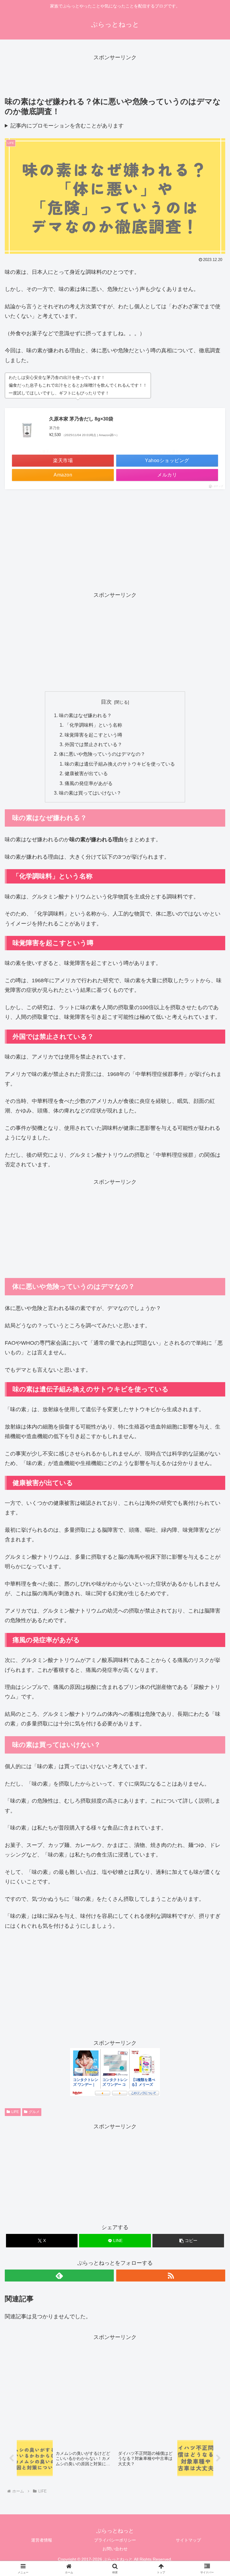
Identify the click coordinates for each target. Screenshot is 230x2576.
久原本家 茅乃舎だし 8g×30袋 (81, 419)
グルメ (34, 2112)
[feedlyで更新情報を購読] (59, 2276)
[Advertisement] (115, 76)
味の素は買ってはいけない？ (90, 793)
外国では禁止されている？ (93, 744)
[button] (188, 2241)
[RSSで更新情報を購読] (171, 2276)
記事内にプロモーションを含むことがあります (67, 126)
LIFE (15, 2112)
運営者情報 (42, 2540)
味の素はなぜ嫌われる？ (85, 715)
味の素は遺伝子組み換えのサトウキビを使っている (120, 764)
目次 (106, 702)
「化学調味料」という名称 (93, 725)
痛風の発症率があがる (89, 783)
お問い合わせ (115, 2549)
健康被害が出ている (86, 773)
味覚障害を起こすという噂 (93, 735)
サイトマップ (188, 2540)
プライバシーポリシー (115, 2540)
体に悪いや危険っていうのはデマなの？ (102, 754)
